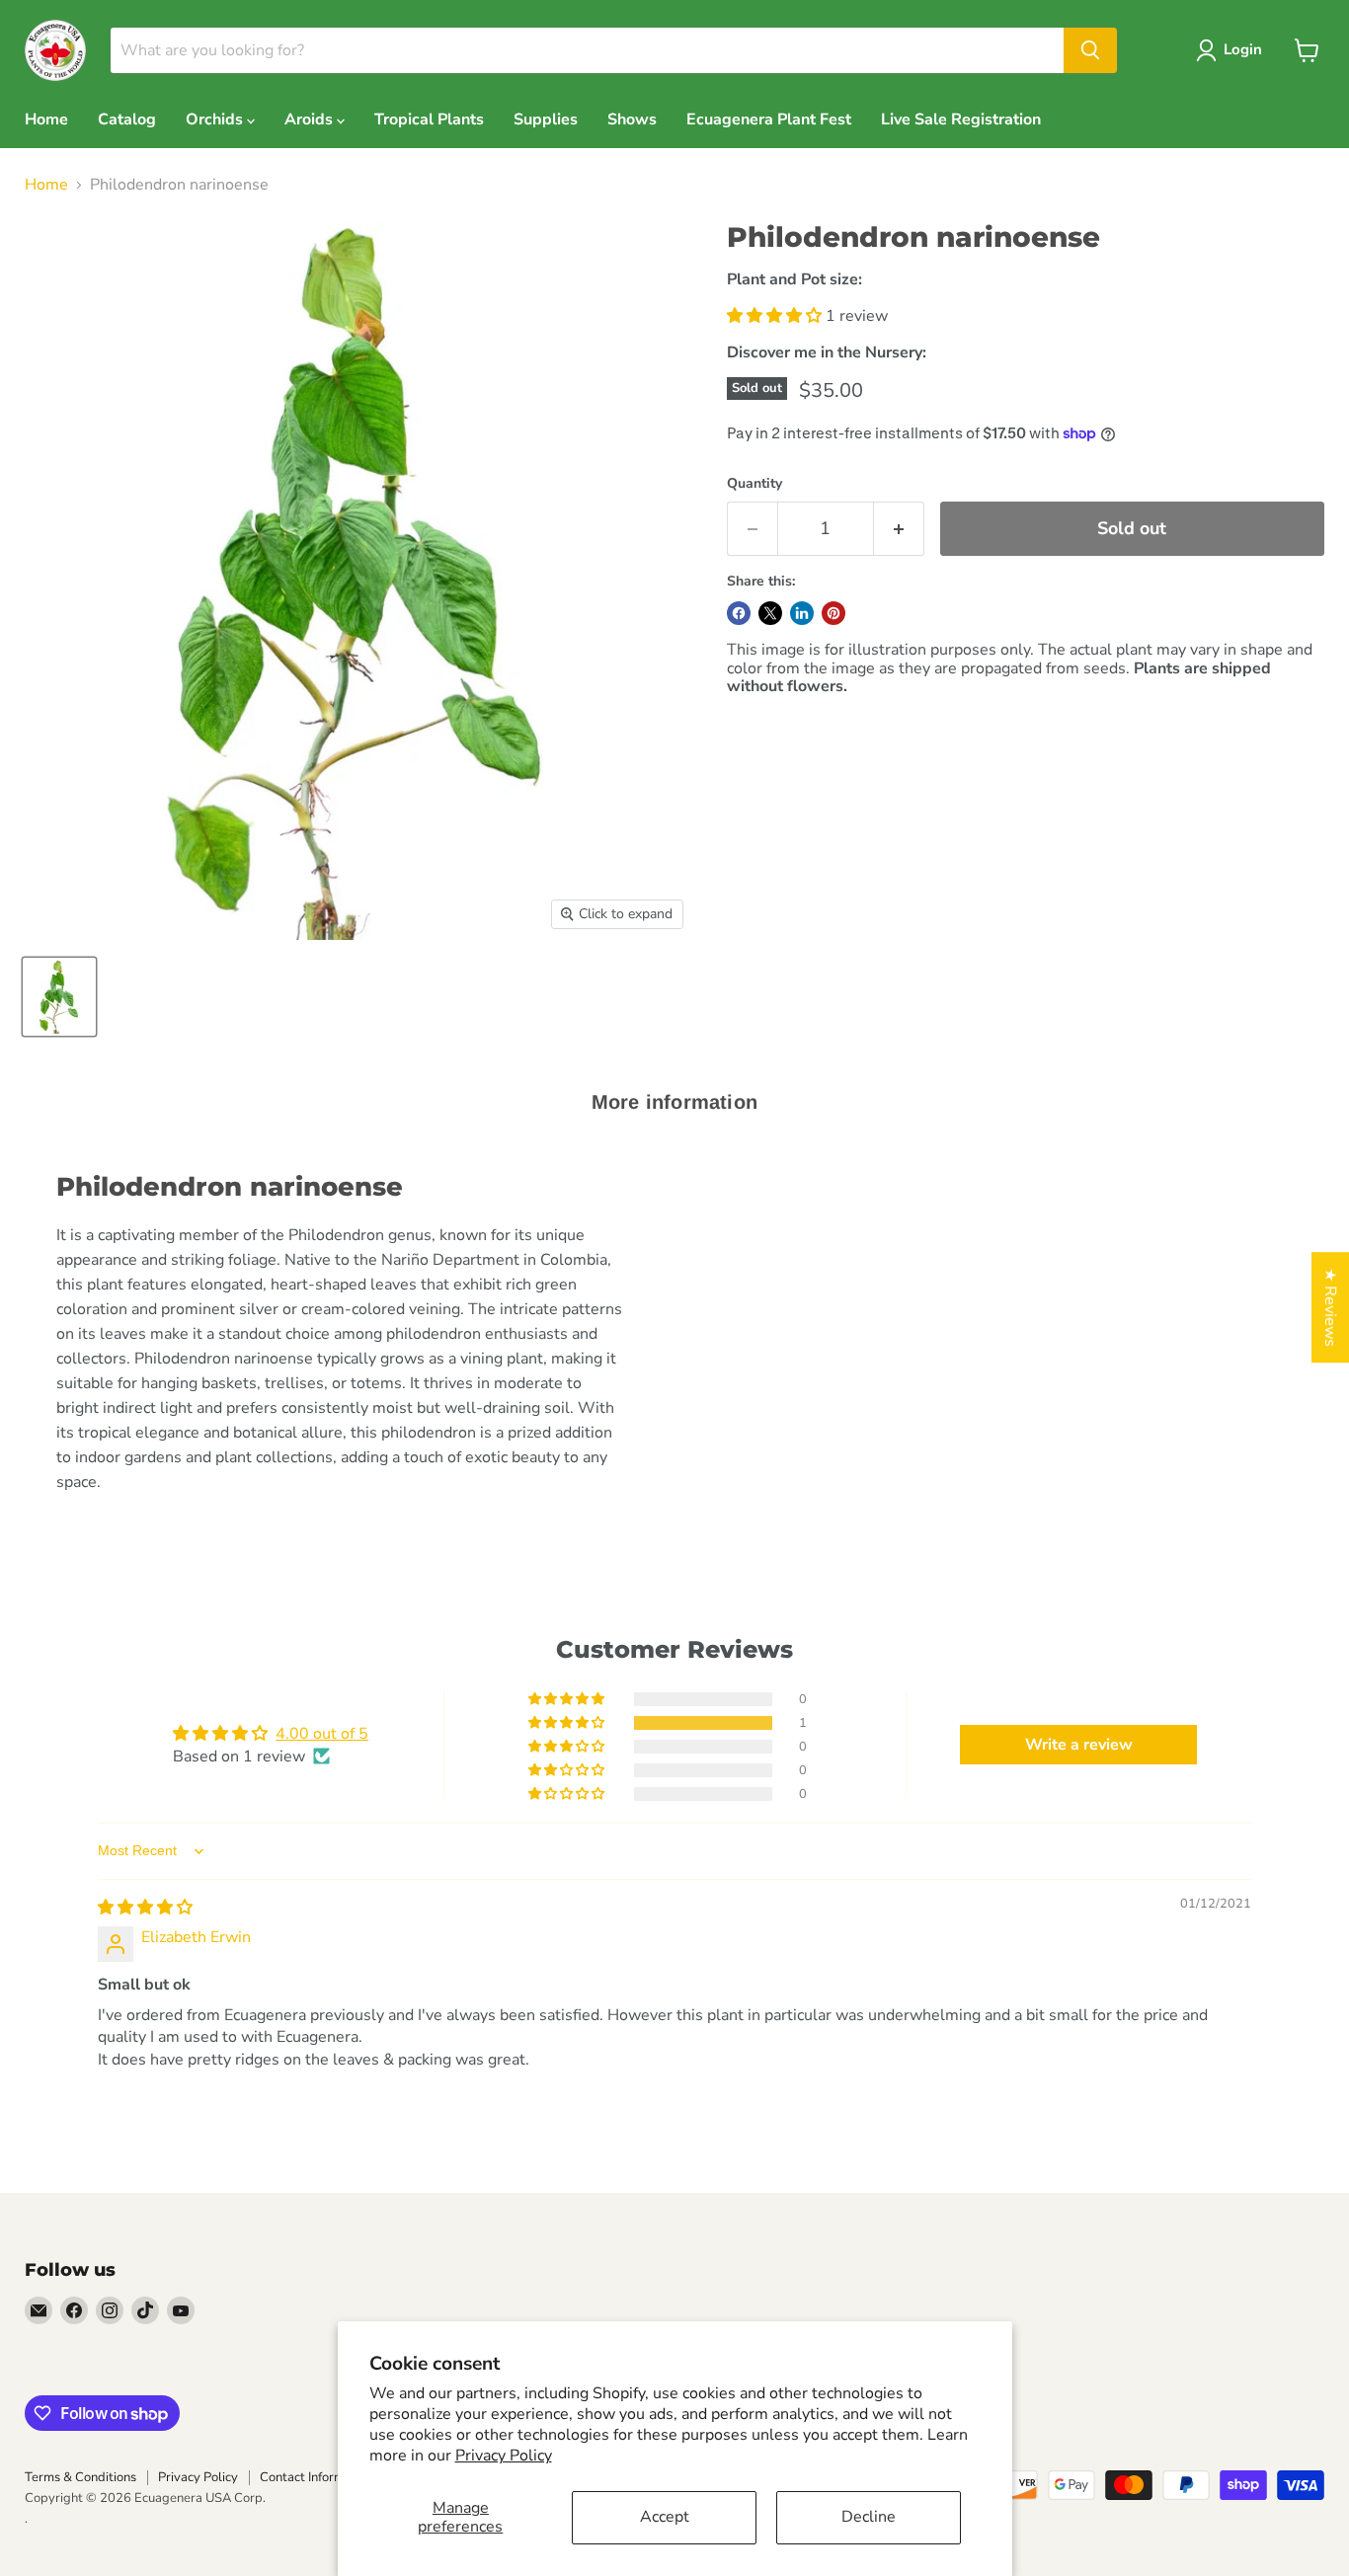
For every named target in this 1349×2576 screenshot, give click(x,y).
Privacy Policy (504, 2456)
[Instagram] (110, 2310)
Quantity (754, 484)
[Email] (39, 2310)
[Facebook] (74, 2310)
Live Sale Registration (961, 119)
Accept (665, 2517)
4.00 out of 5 (322, 1734)
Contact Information (317, 2477)
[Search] (1090, 50)
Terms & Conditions (80, 2477)
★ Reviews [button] (1330, 1307)
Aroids (311, 119)
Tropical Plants (429, 119)
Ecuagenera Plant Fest (769, 119)
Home (46, 119)
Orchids (216, 119)
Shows (632, 119)
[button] (776, 316)
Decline (869, 2517)
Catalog (127, 119)
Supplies (546, 119)
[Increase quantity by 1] (899, 529)
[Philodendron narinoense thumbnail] (59, 997)
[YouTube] (181, 2310)
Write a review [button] (1079, 1745)
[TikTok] (145, 2310)
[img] (145, 1908)
